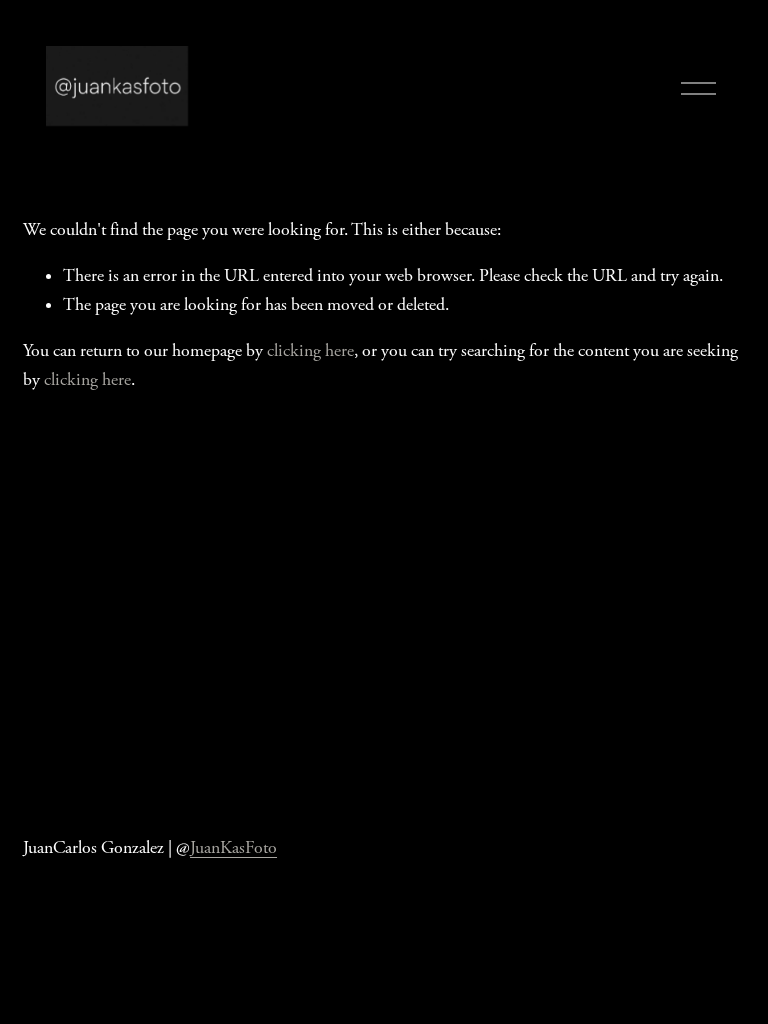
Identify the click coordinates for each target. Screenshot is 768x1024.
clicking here (310, 351)
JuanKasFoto (233, 848)
